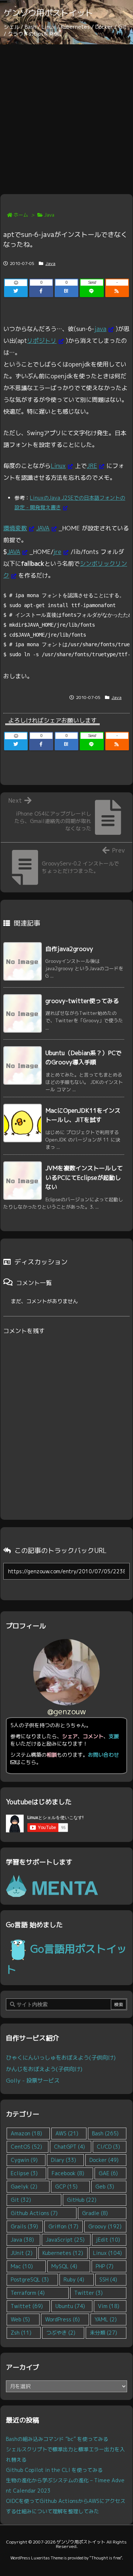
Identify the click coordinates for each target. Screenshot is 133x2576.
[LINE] (92, 291)
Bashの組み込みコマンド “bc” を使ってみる (57, 2439)
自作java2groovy (69, 949)
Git (21, 2200)
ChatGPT (69, 2147)
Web (20, 2319)
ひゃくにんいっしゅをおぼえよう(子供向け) (61, 2057)
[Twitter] (16, 291)
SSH (108, 2279)
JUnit (22, 2253)
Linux (58, 466)
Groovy (105, 2226)
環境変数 (15, 528)
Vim (109, 2306)
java (100, 329)
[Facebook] (41, 291)
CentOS (26, 2147)
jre (57, 552)
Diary (64, 2160)
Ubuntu (70, 2306)
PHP (105, 2266)
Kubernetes (63, 2253)
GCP (66, 2186)
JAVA (43, 528)
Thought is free (106, 2558)
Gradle (95, 2213)
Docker (104, 2160)
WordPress (62, 2319)
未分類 (103, 2333)
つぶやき (61, 2333)
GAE (108, 2173)
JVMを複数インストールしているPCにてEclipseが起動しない (84, 1177)
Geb (105, 2186)
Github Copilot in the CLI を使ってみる (54, 2470)
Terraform (28, 2293)
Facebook (68, 2173)
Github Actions (34, 2213)
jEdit (108, 2240)
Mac (22, 2266)
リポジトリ (42, 341)
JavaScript (65, 2240)
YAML (106, 2319)
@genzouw (67, 1711)
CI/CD (108, 2147)
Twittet (27, 2306)
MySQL (64, 2266)
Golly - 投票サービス (33, 2080)
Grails (24, 2226)
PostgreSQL (30, 2279)
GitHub (82, 2200)
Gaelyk (24, 2186)
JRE (92, 466)
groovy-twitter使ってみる (82, 1001)
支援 (114, 1736)
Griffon (63, 2226)
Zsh (21, 2333)
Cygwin (24, 2160)
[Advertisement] (66, 114)
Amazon (26, 2133)
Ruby (74, 2279)
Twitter (88, 2293)
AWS (67, 2133)
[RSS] (117, 291)
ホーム (21, 215)
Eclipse (24, 2173)
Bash (105, 2133)
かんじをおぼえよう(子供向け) (44, 2069)
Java (49, 215)
